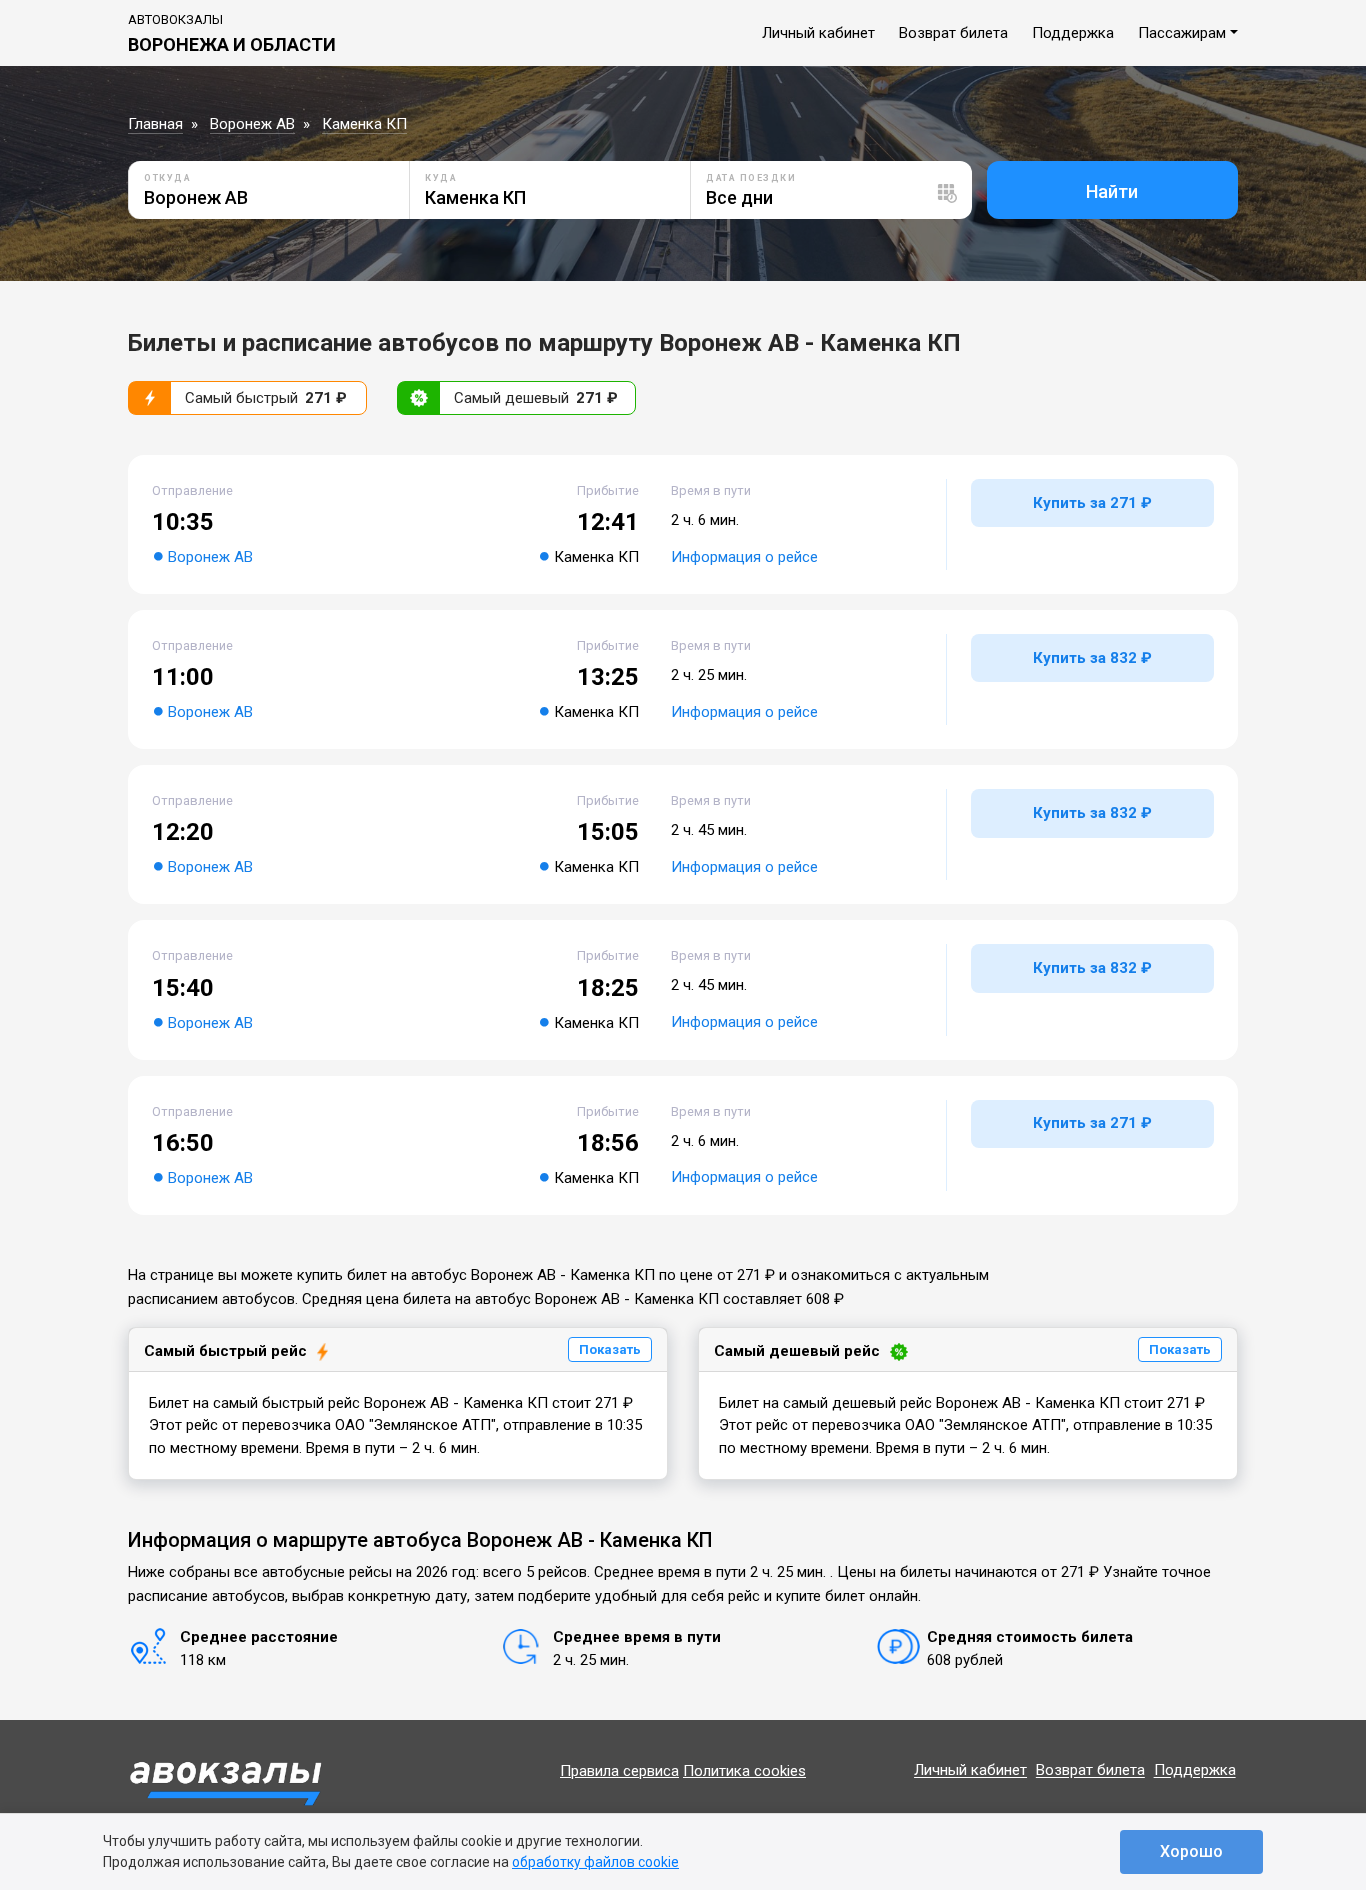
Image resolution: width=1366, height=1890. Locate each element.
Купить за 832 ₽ (1092, 658)
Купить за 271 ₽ (1092, 503)
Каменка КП (364, 124)
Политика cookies (744, 1771)
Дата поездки (751, 178)
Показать (610, 1349)
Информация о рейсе (744, 557)
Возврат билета (953, 33)
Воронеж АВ (252, 124)
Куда (441, 178)
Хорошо (1191, 1851)
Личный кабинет (818, 33)
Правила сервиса (619, 1771)
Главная (155, 124)
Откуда (167, 178)
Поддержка (1073, 33)
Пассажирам (1182, 33)
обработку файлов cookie (595, 1862)
